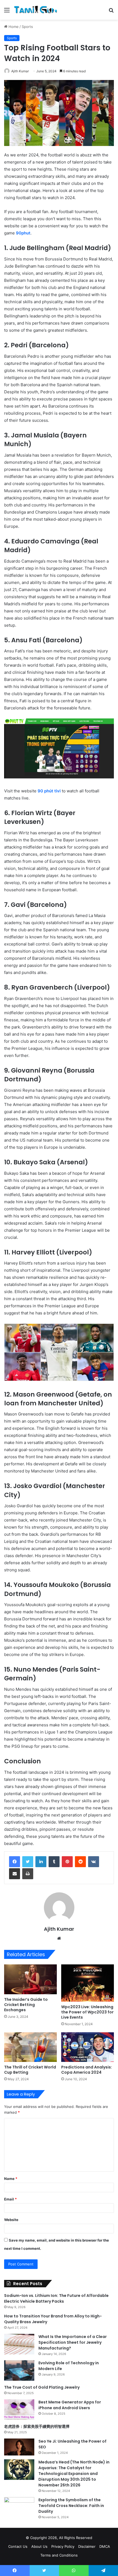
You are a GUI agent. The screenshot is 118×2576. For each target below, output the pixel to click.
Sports (27, 27)
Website (11, 2220)
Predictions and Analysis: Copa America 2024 (87, 2070)
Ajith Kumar (20, 71)
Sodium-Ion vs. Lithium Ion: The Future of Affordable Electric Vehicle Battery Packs (56, 2298)
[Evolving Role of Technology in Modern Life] (19, 2370)
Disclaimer (87, 2546)
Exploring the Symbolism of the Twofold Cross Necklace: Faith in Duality (71, 2506)
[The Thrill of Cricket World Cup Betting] (30, 2047)
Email (10, 2199)
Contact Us (18, 2546)
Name (11, 2179)
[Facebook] (15, 1862)
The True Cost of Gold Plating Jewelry (42, 2387)
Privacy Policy (63, 2546)
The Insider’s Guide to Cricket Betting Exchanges (26, 2005)
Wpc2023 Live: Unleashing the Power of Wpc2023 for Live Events (87, 2012)
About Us (39, 2546)
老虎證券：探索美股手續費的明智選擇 (37, 2426)
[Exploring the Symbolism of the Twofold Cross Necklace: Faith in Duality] (19, 2507)
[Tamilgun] (36, 10)
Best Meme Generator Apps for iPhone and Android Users (70, 2405)
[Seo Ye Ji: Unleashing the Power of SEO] (19, 2447)
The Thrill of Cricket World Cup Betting (30, 2070)
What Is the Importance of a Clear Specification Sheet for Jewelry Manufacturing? (73, 2342)
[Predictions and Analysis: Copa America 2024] (88, 2047)
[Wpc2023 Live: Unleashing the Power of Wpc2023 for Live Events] (88, 1983)
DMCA (105, 2546)
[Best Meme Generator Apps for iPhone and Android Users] (19, 2410)
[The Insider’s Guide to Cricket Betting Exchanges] (30, 1979)
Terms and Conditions (59, 2555)
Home (13, 27)
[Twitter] (28, 1862)
